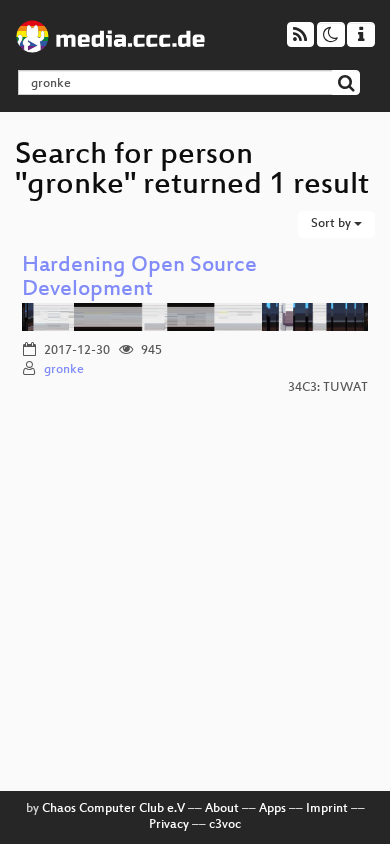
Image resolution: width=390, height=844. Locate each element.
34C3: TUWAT (328, 388)
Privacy (169, 825)
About (222, 809)
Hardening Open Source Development (139, 278)
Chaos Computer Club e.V (113, 809)
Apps (272, 809)
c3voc (225, 825)
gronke (64, 370)
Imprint (327, 809)
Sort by (332, 224)
